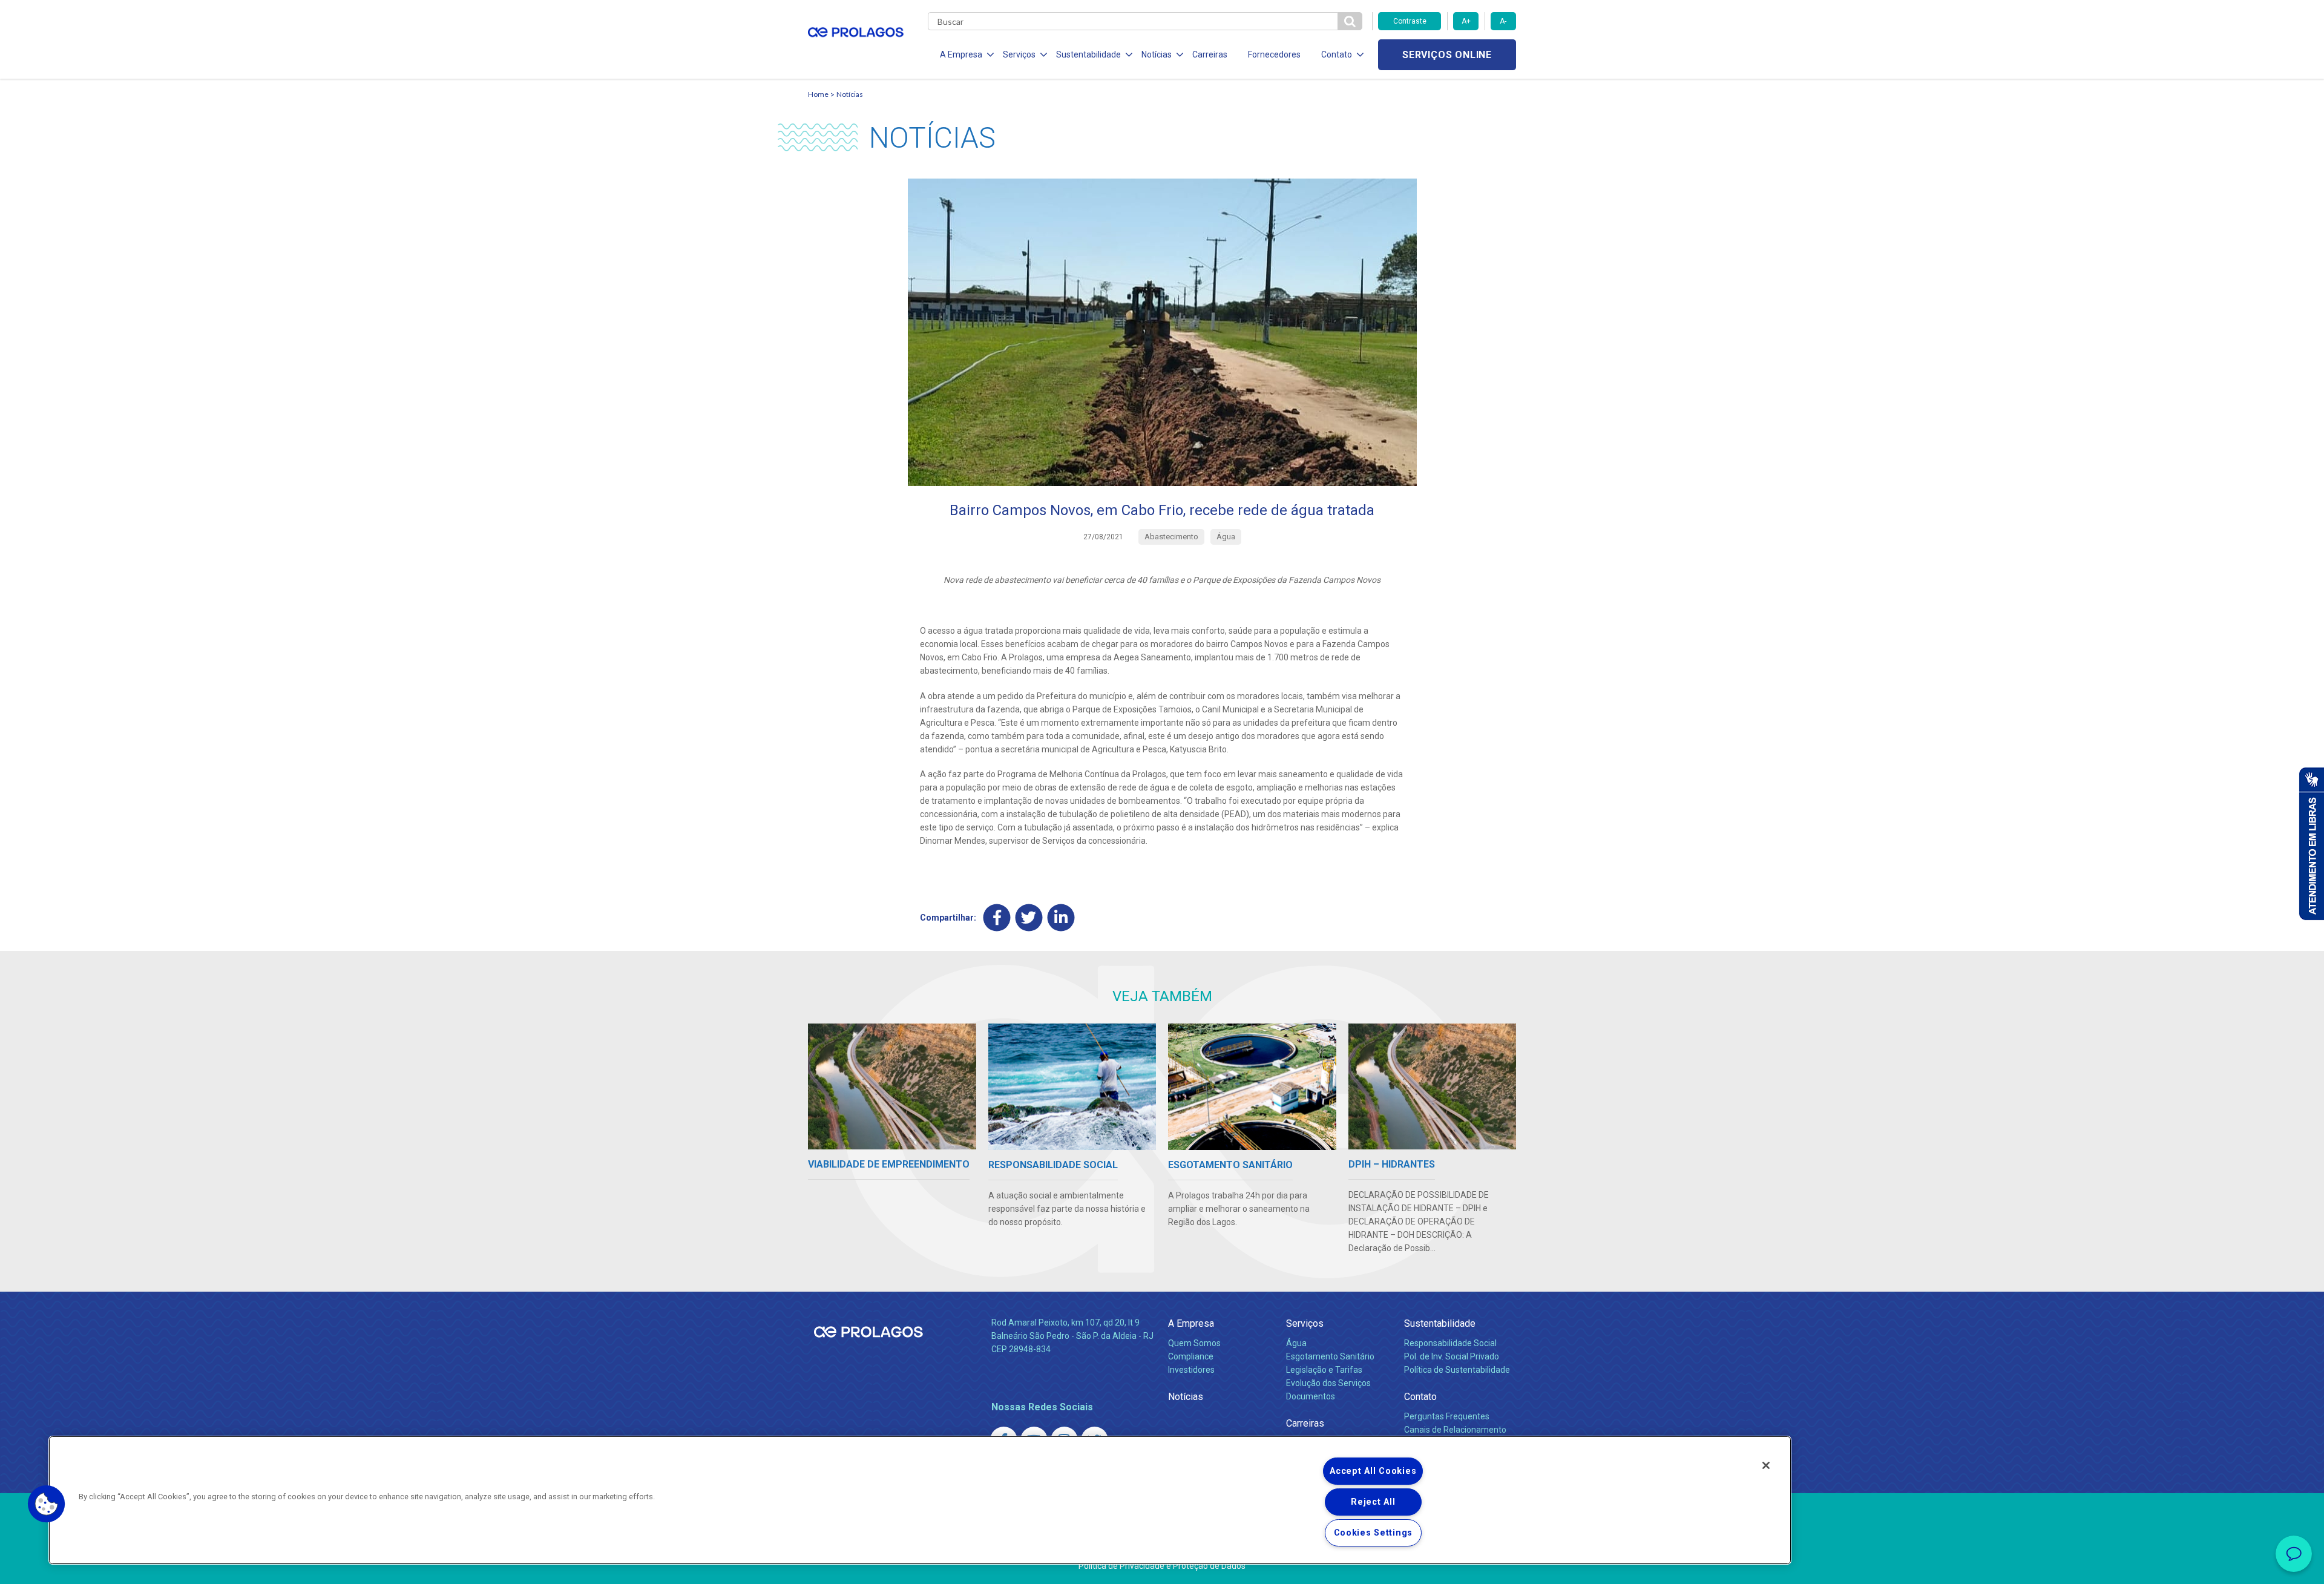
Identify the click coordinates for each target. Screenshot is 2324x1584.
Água (1296, 1343)
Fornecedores (1274, 54)
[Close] (1766, 1465)
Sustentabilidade (1440, 1323)
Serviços (1305, 1323)
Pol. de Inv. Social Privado (1452, 1356)
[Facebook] (997, 918)
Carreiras (1210, 54)
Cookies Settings (1374, 1533)
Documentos (1311, 1396)
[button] (47, 1504)
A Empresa (1191, 1323)
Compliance (1191, 1356)
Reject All (1373, 1502)
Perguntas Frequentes (1447, 1416)
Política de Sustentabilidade (1457, 1370)
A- (1503, 21)
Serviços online (1447, 55)
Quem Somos (1194, 1343)
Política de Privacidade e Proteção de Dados (1162, 1566)
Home (818, 94)
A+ (1466, 21)
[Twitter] (1029, 918)
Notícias (850, 94)
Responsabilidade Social (1450, 1343)
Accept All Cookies (1373, 1471)
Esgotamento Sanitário (1330, 1356)
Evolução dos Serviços (1328, 1383)
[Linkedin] (1061, 918)
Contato (1420, 1397)
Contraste (1410, 21)
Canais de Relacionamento (1455, 1430)
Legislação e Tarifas (1324, 1370)
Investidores (1191, 1370)
